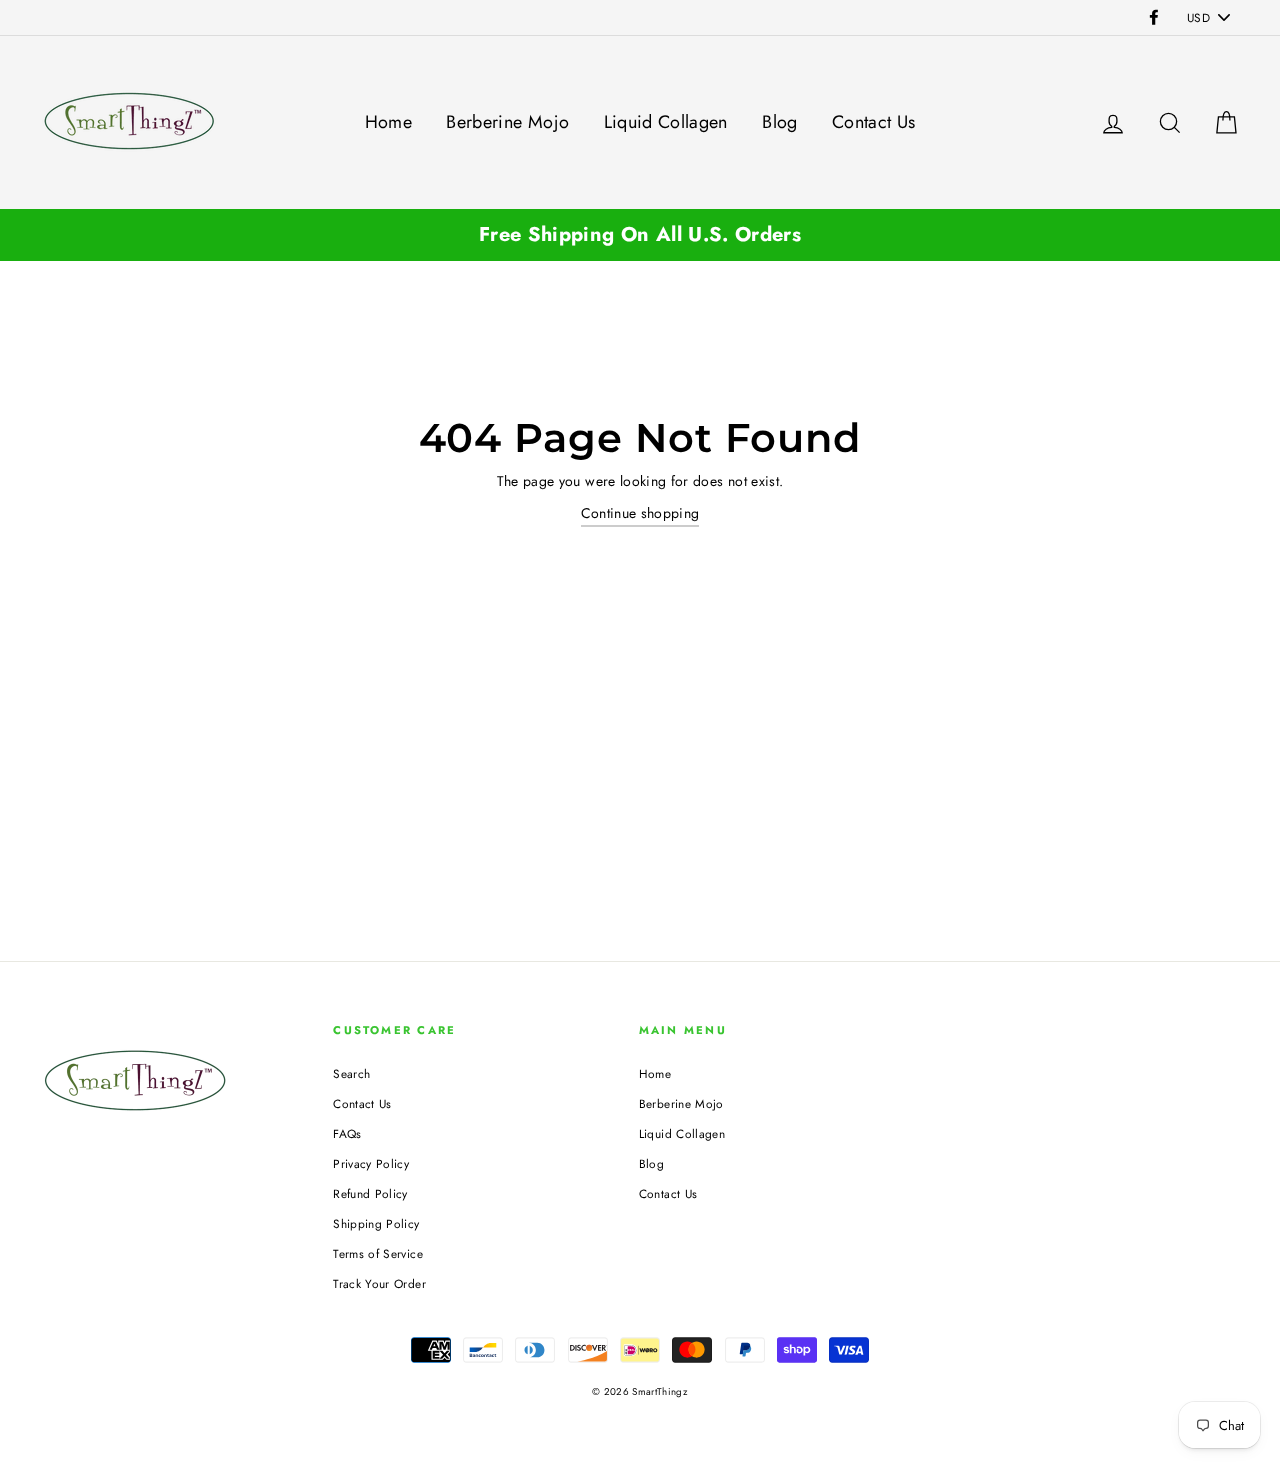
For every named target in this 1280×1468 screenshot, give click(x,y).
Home (388, 122)
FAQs (347, 1133)
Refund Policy (370, 1193)
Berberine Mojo (507, 122)
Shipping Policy (376, 1223)
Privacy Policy (371, 1163)
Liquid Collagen (666, 122)
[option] (640, 235)
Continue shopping (640, 513)
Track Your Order (379, 1283)
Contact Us (874, 122)
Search (351, 1073)
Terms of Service (378, 1253)
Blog (779, 122)
